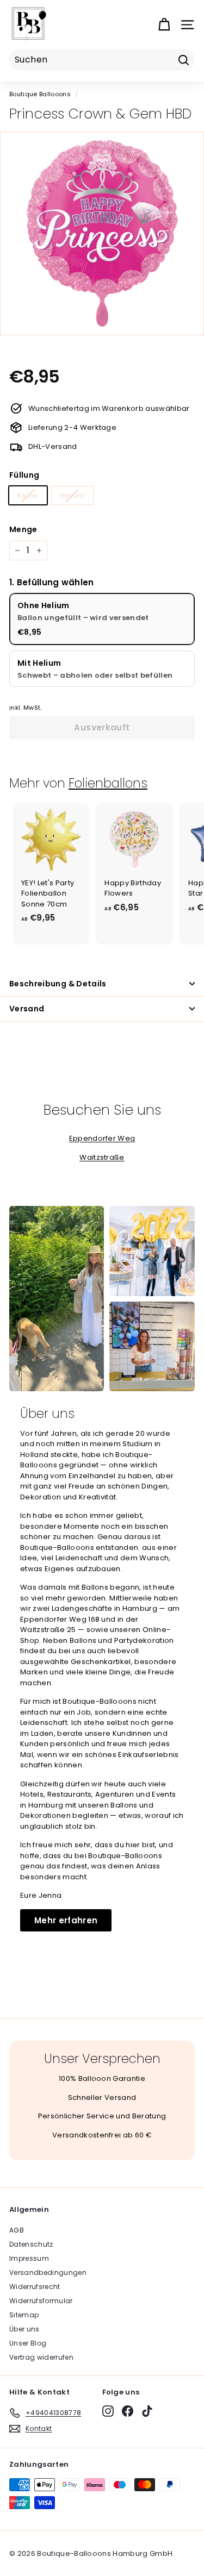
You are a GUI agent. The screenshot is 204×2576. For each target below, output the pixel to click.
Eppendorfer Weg (102, 1138)
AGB (17, 2230)
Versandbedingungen (48, 2272)
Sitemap (24, 2315)
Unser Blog (28, 2343)
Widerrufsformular (41, 2301)
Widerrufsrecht (35, 2287)
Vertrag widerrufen (41, 2357)
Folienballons (108, 783)
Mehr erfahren (66, 1920)
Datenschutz (31, 2244)
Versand (27, 1009)
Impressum (29, 2258)
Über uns (24, 2329)
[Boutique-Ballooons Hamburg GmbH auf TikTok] (147, 2411)
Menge (23, 529)
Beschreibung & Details (58, 984)
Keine (28, 495)
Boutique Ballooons (40, 94)
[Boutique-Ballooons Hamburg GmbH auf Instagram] (108, 2411)
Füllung (24, 475)
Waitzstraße (102, 1157)
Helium (72, 495)
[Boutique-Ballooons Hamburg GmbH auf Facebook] (128, 2411)
